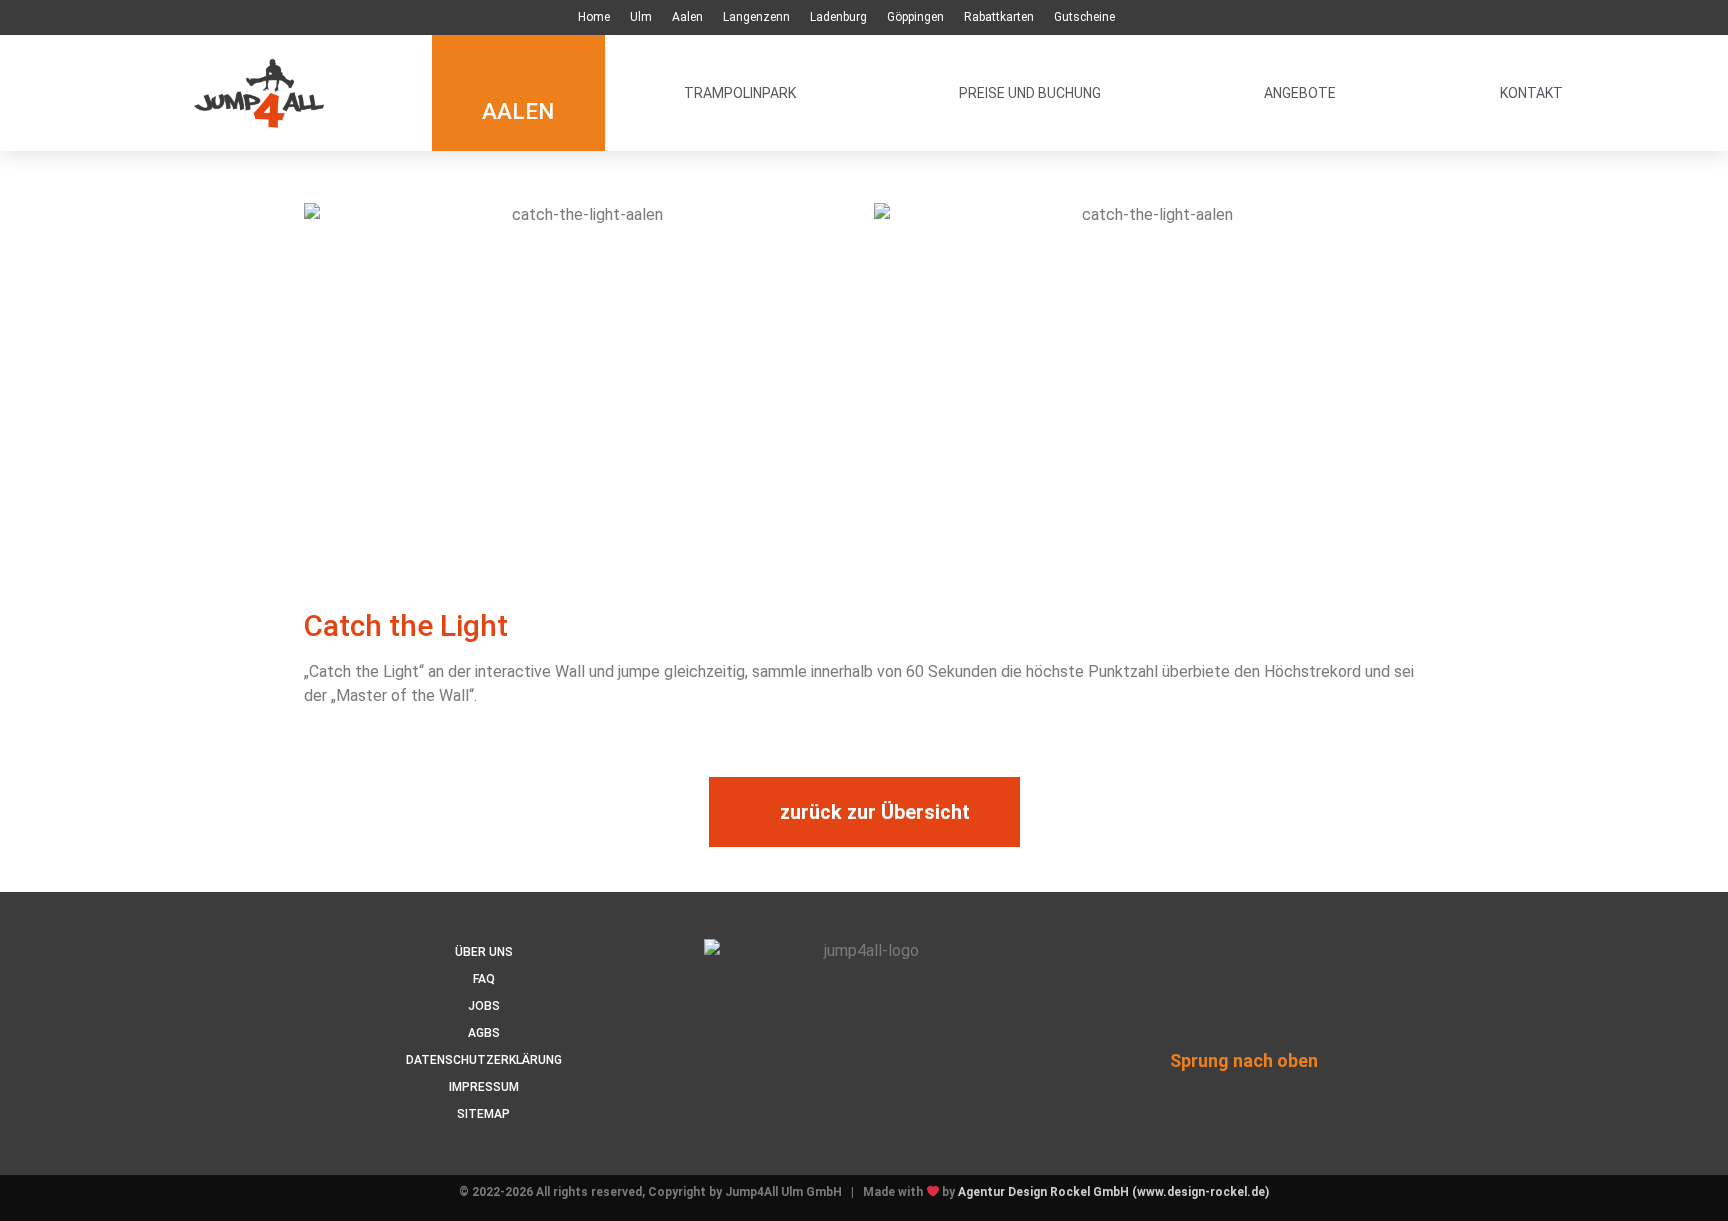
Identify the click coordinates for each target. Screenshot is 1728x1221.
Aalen (687, 17)
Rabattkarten (999, 17)
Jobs (484, 1006)
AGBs (484, 1033)
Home (594, 17)
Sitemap (483, 1114)
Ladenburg (838, 17)
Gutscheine (1084, 17)
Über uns (484, 952)
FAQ (484, 979)
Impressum (484, 1087)
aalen (518, 111)
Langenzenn (756, 17)
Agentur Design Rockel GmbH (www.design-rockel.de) (1113, 1192)
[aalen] (518, 62)
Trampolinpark (740, 93)
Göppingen (915, 17)
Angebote (1300, 93)
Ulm (641, 17)
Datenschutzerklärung (484, 1060)
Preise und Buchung (1030, 93)
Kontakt (1531, 93)
